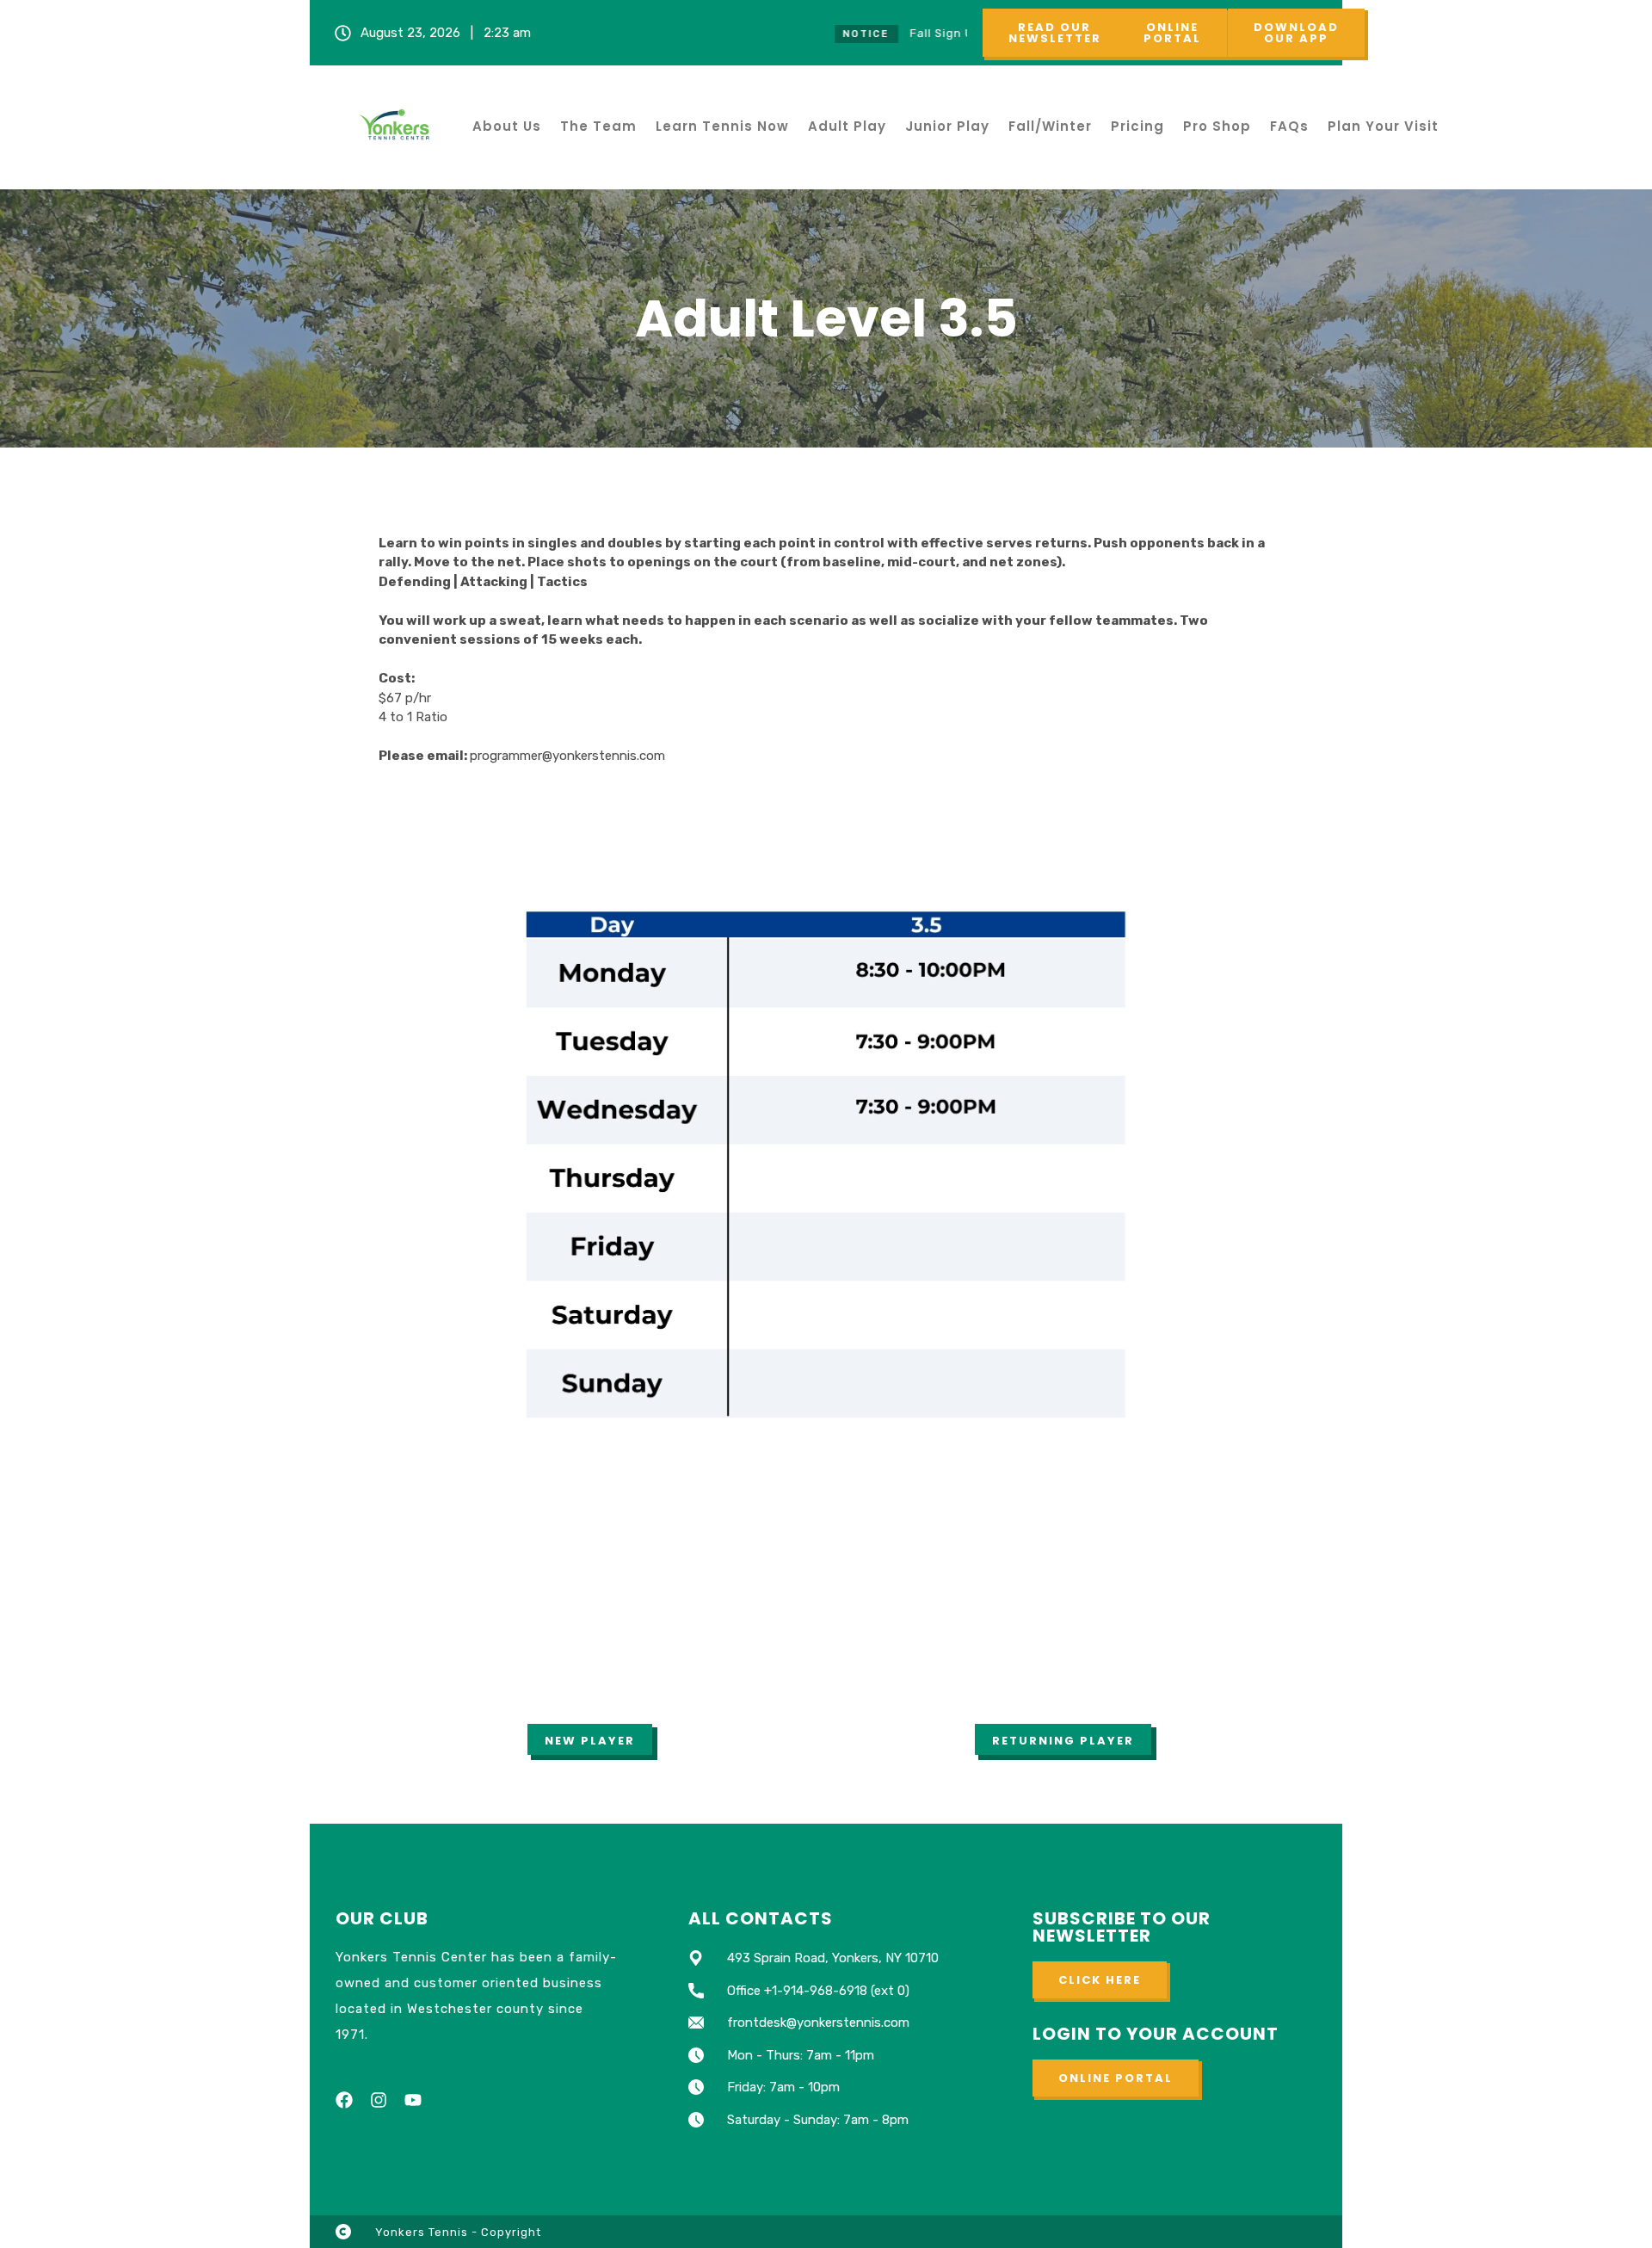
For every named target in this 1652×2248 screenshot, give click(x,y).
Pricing (1137, 126)
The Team (598, 126)
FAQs (1289, 126)
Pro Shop (1217, 126)
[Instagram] (379, 2100)
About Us (507, 126)
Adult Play (847, 126)
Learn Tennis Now (722, 126)
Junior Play (947, 126)
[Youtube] (413, 2100)
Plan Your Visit (1383, 126)
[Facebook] (344, 2100)
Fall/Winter (1050, 126)
